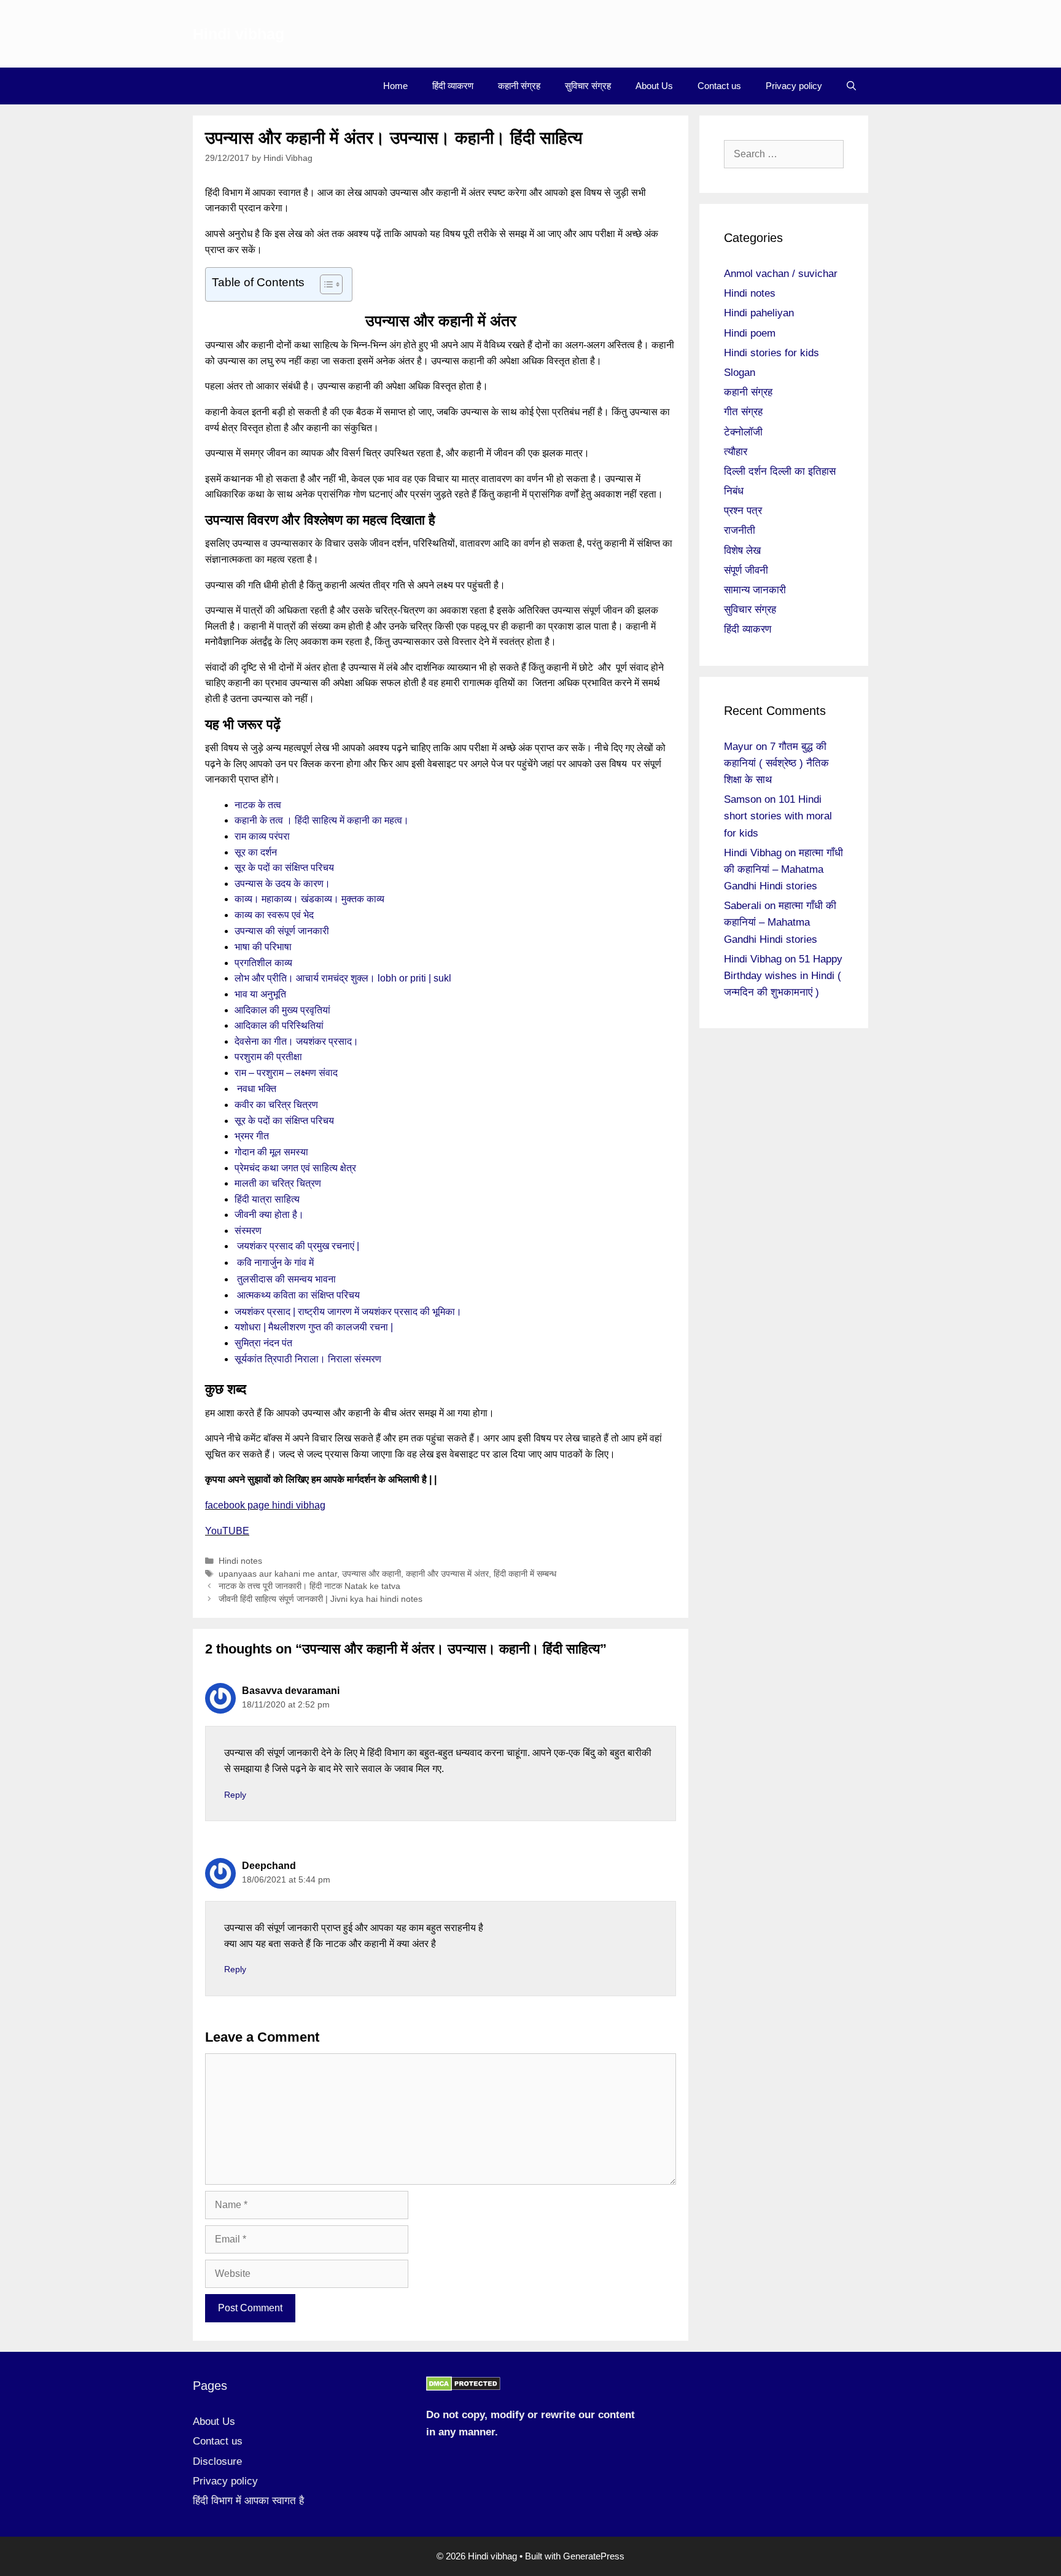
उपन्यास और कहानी (371, 1574)
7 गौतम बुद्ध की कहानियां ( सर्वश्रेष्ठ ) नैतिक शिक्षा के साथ (776, 763)
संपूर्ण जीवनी (746, 570)
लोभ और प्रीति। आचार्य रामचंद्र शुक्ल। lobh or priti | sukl (343, 978)
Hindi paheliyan (759, 313)
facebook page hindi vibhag (265, 1505)
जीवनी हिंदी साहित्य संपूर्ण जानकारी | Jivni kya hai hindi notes (321, 1599)
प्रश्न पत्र (743, 511)
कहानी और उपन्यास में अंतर (447, 1574)
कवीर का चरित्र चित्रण (276, 1105)
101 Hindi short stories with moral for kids (778, 816)
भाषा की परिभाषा (263, 947)
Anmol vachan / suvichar (781, 274)
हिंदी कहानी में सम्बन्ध (525, 1574)
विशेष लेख (742, 551)
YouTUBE (227, 1531)
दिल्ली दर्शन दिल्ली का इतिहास (780, 471)
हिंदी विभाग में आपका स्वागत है (248, 2501)
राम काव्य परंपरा (262, 836)
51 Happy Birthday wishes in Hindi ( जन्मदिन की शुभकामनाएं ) (783, 976)
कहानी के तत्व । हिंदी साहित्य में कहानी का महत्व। (322, 820)
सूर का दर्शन (257, 852)
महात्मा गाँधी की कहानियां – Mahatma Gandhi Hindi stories (783, 869)
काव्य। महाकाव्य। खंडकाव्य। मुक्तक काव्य (309, 899)
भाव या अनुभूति (260, 994)
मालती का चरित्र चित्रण (278, 1183)
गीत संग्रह (743, 412)
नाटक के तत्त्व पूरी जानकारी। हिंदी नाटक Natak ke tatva (309, 1586)
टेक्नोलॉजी (743, 432)
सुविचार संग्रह (588, 86)
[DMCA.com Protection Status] (463, 2388)
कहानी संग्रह (519, 86)
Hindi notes (240, 1561)
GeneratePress (594, 2556)
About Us (654, 86)
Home (395, 86)
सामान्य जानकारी (755, 590)
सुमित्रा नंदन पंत (263, 1343)
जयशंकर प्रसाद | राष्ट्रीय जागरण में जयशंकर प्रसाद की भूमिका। (348, 1312)
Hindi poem (750, 333)
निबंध (734, 491)
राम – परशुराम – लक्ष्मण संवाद (286, 1073)
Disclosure (217, 2461)
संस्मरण (248, 1231)
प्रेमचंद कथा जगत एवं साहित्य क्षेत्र (295, 1168)
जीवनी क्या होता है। (269, 1215)
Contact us (719, 86)
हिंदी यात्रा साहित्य (267, 1199)
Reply (235, 1795)
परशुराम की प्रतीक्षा (270, 1057)
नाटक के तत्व (258, 805)
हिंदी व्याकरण (453, 86)
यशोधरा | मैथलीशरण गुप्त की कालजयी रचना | (314, 1327)
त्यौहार (736, 452)
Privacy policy (794, 86)
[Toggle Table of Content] (325, 284)
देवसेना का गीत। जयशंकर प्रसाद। (297, 1041)
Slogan (740, 373)
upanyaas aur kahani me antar (278, 1574)
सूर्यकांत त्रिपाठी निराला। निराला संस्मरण (308, 1359)
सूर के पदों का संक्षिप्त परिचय (284, 868)
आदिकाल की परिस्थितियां (280, 1025)
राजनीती (740, 530)
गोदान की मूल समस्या (271, 1152)
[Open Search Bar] (851, 86)
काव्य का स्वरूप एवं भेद (274, 915)
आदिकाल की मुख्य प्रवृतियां (282, 1010)
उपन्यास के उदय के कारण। (282, 884)
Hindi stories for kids (771, 353)
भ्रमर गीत (252, 1136)
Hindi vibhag (239, 34)
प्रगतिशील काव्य (263, 963)
